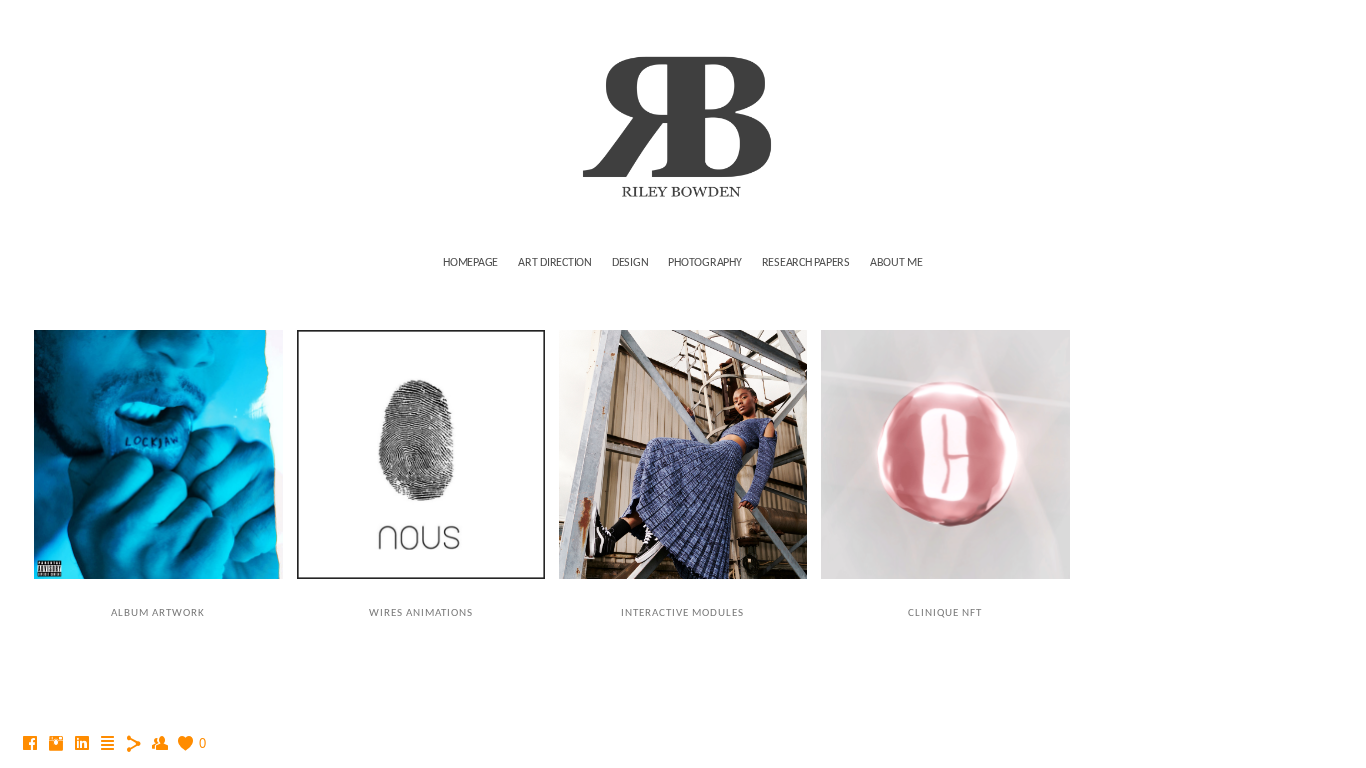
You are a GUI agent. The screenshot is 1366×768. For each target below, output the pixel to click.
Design (630, 263)
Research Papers (806, 263)
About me (896, 263)
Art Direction (555, 263)
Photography (704, 263)
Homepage (470, 263)
